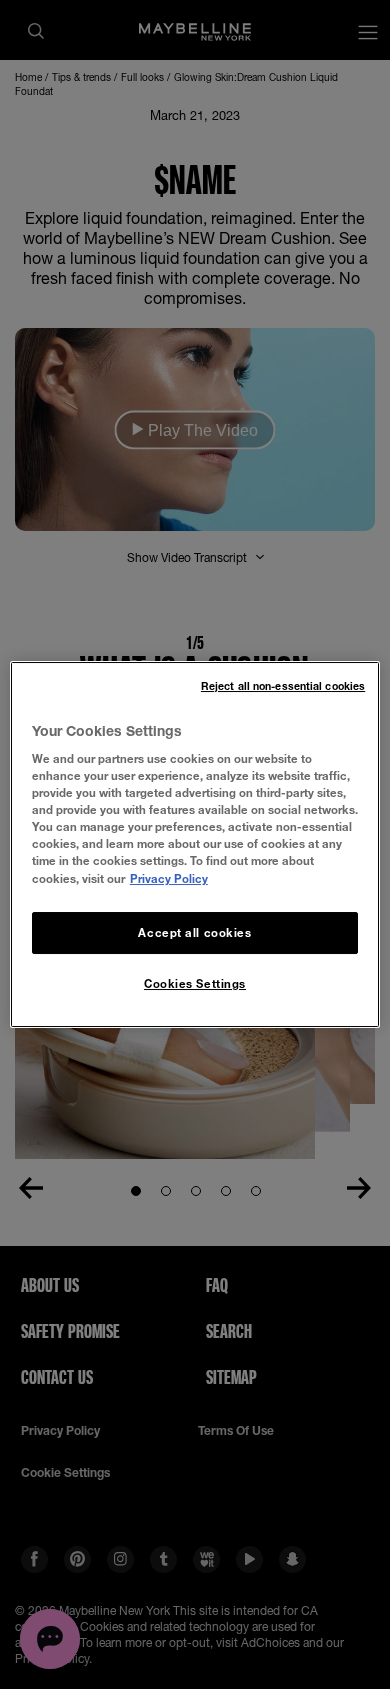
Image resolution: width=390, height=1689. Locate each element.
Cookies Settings (195, 983)
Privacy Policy (169, 878)
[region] (195, 845)
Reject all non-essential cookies (283, 686)
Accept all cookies (194, 932)
